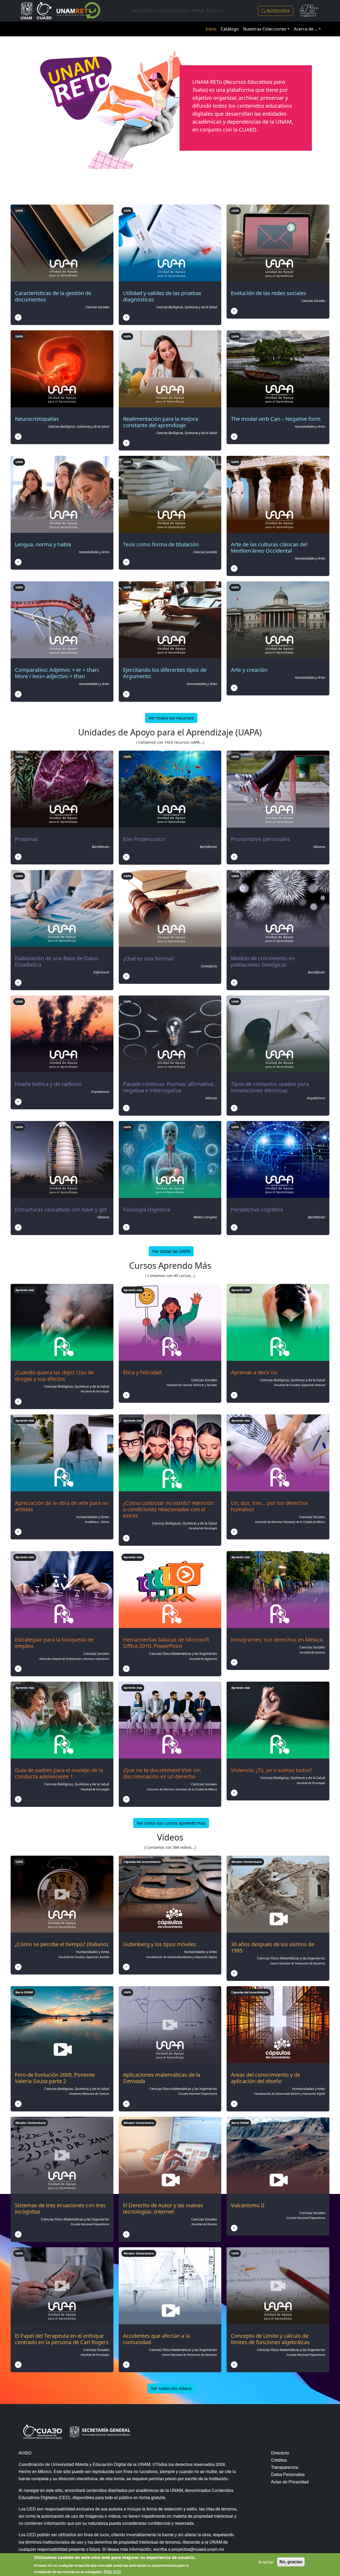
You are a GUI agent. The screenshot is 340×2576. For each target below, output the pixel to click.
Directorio (280, 2453)
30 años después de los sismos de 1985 (273, 1947)
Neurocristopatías (37, 419)
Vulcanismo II (248, 2205)
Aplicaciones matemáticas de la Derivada (162, 2078)
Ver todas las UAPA (171, 1251)
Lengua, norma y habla (43, 544)
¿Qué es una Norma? (149, 958)
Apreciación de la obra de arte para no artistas (62, 1506)
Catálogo (230, 29)
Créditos (279, 2460)
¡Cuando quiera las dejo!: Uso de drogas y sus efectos (54, 1376)
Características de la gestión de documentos (53, 296)
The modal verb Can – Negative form (276, 419)
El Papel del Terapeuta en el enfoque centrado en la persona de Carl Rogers (62, 2339)
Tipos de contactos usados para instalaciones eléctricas (270, 1087)
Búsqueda (278, 11)
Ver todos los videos (171, 2388)
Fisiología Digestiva (147, 1209)
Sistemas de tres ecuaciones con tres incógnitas (60, 2208)
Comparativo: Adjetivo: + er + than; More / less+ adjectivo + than (57, 673)
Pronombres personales (260, 839)
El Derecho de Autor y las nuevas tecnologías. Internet (163, 2208)
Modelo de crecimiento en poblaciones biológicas (263, 961)
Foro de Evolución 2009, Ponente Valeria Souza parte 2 (55, 2078)
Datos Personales (288, 2474)
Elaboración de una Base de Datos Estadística (57, 961)
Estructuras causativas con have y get (61, 1209)
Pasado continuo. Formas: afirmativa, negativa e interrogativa (169, 1087)
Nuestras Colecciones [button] (265, 29)
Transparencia (284, 2467)
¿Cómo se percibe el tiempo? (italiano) (61, 1944)
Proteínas (27, 839)
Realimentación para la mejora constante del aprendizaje (160, 422)
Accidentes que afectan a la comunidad (156, 2339)
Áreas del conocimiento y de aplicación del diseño (265, 2078)
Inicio (211, 29)
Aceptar (266, 2562)
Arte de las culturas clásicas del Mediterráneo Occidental (269, 547)
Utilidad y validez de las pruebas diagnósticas (162, 296)
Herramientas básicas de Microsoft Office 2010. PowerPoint (166, 1643)
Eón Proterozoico (144, 839)
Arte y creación (249, 670)
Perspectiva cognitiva (257, 1209)
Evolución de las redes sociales (269, 293)
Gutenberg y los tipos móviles (160, 1944)
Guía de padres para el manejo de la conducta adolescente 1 (59, 1773)
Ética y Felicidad (142, 1372)
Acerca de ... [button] (306, 29)
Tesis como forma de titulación (161, 544)
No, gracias (291, 2562)
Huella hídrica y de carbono (48, 1084)
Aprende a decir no (254, 1372)
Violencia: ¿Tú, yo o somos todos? (272, 1770)
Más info (112, 2571)
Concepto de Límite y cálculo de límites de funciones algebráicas (270, 2339)
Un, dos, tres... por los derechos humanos (270, 1506)
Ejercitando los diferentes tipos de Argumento (165, 673)
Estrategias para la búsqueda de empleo (54, 1643)
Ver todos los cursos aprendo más (171, 1823)
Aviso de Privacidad (290, 2482)
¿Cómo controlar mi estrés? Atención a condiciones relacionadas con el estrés (168, 1509)
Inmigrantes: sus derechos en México (277, 1640)
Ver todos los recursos (171, 718)
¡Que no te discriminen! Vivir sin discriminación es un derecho (162, 1773)
